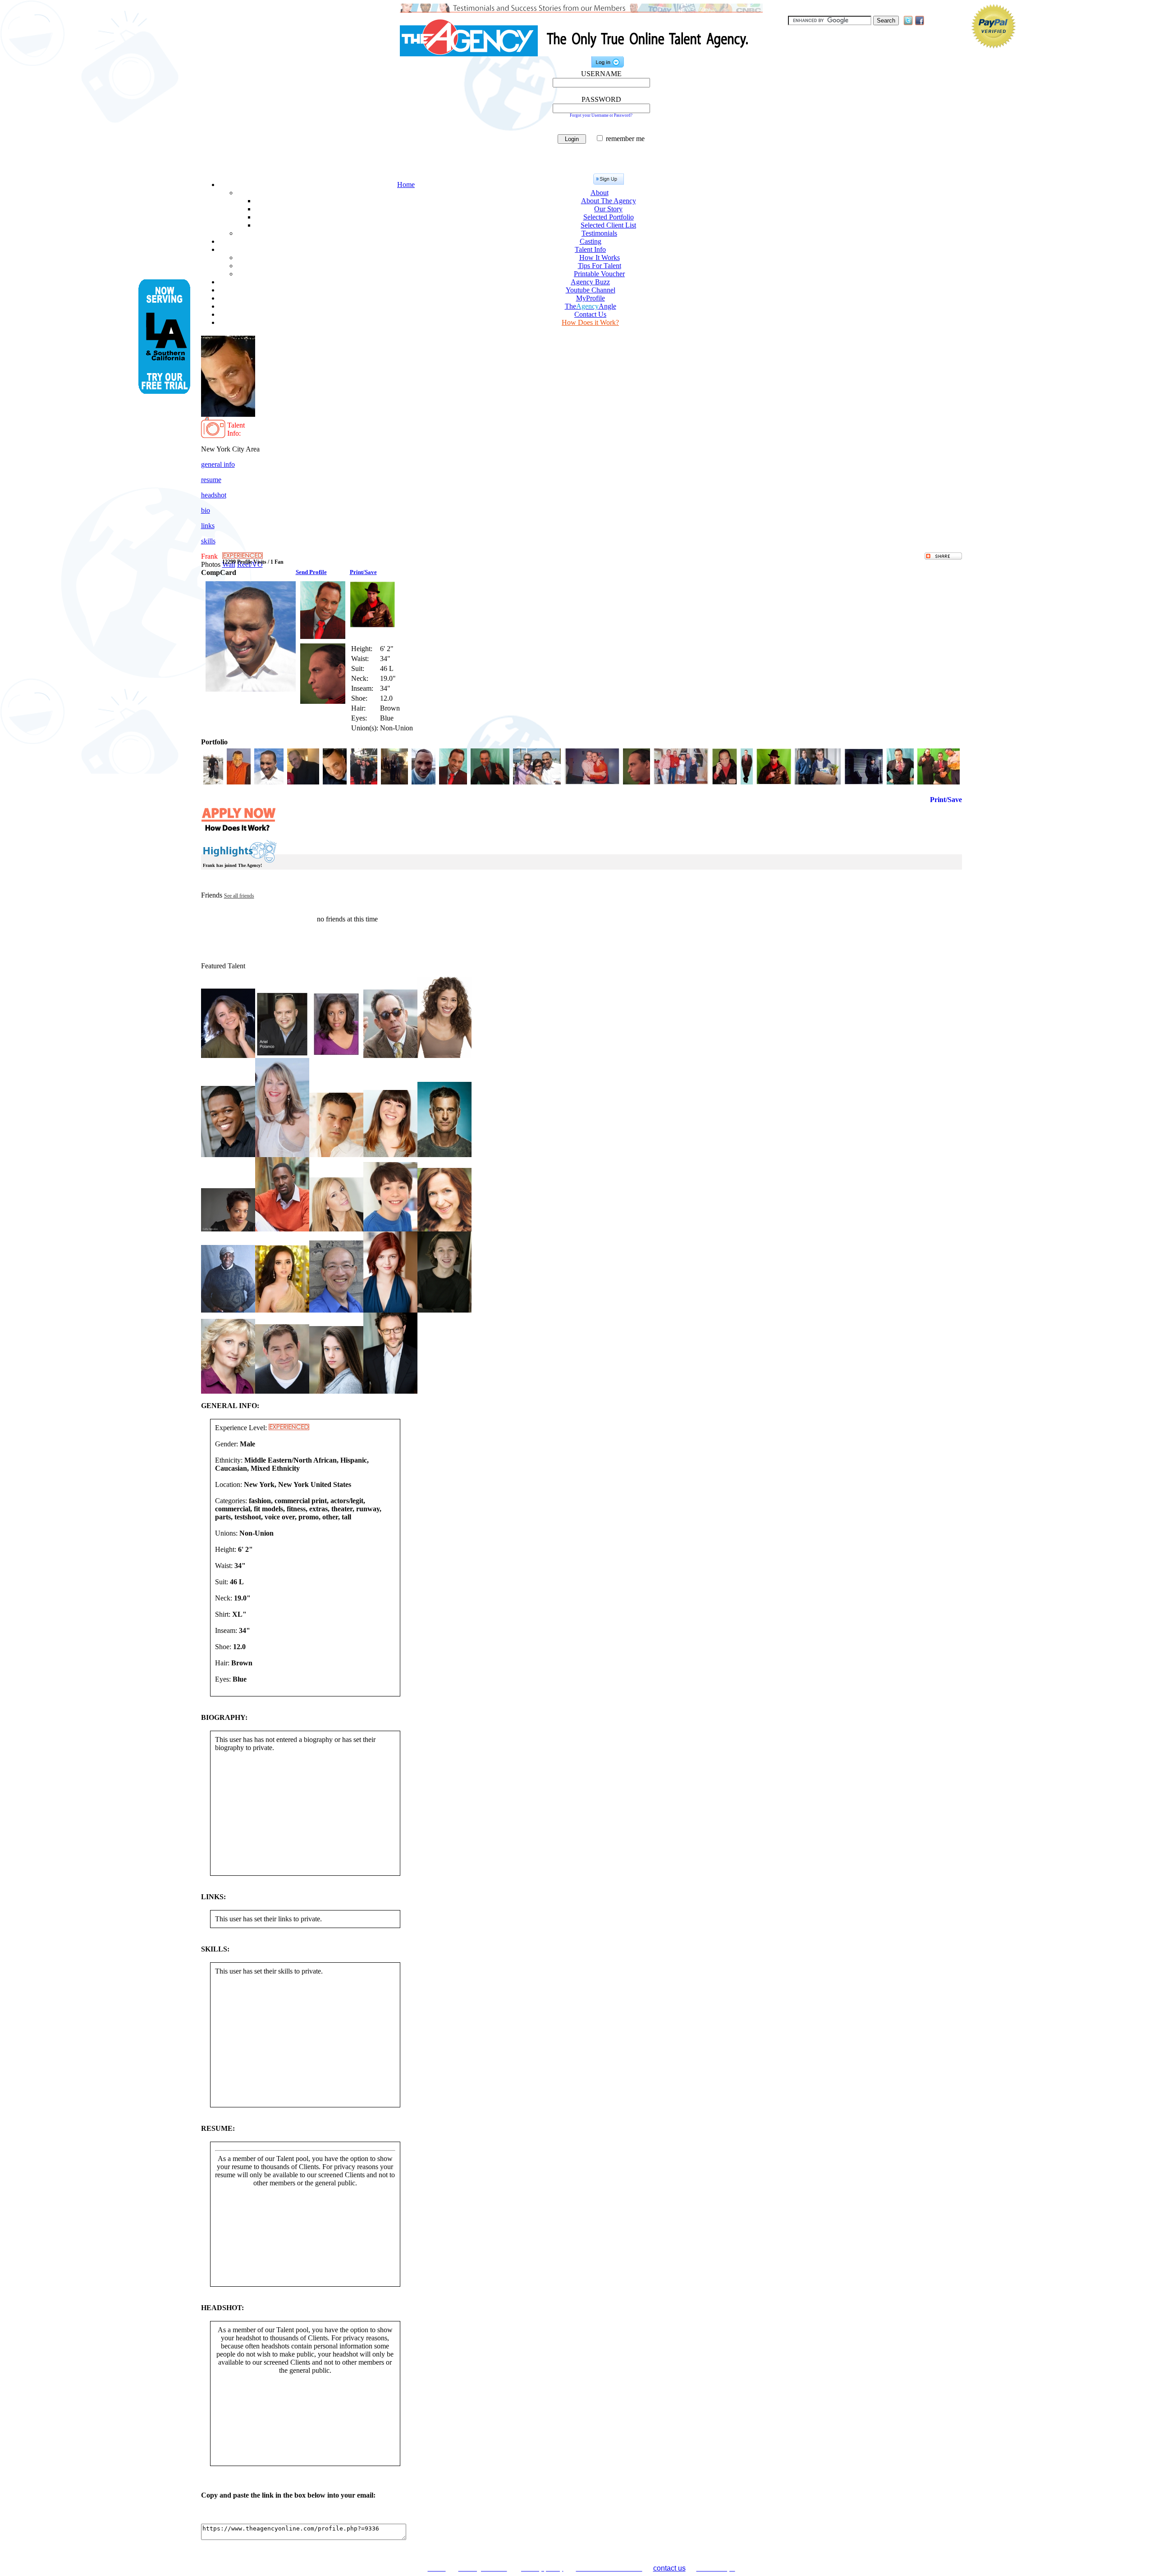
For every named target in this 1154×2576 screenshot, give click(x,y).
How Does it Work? (590, 322)
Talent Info (590, 249)
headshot (214, 495)
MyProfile (591, 298)
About (600, 193)
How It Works (600, 258)
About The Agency (609, 201)
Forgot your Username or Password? (601, 115)
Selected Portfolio (609, 217)
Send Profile (311, 572)
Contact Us (590, 314)
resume (211, 480)
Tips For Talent (600, 266)
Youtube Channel (591, 290)
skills (208, 541)
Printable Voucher (599, 274)
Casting (591, 241)
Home (406, 185)
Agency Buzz (590, 282)
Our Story (608, 209)
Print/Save (363, 572)
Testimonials (599, 233)
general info (218, 464)
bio (206, 510)
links (208, 526)
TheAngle (591, 306)
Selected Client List (608, 225)
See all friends (239, 896)
